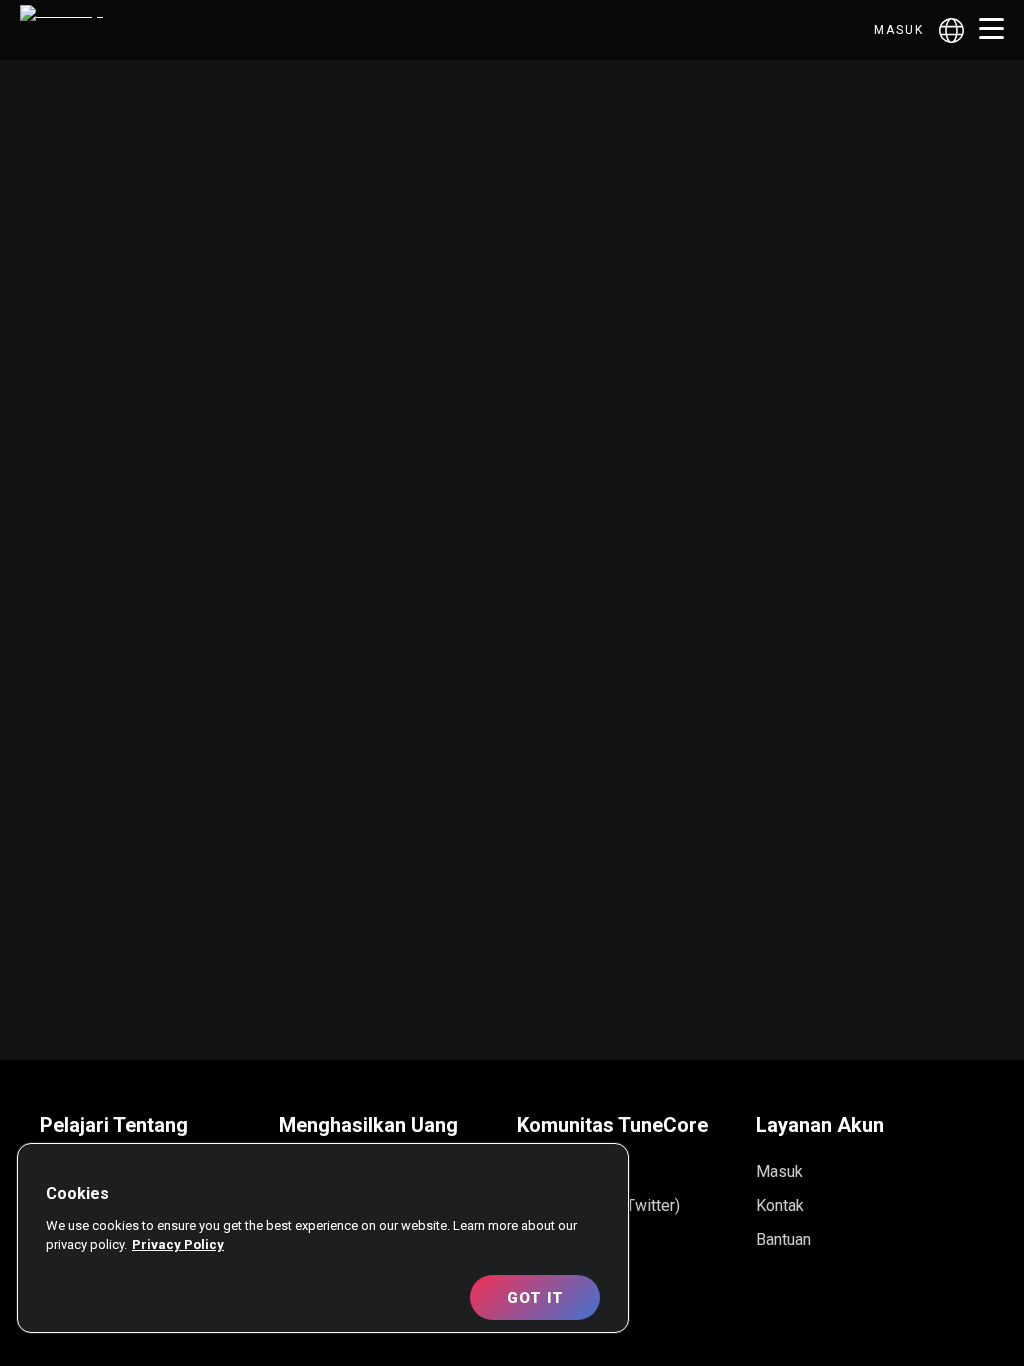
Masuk (899, 30)
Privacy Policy (178, 1244)
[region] (323, 1238)
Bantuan (783, 1239)
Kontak (780, 1205)
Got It (535, 1298)
